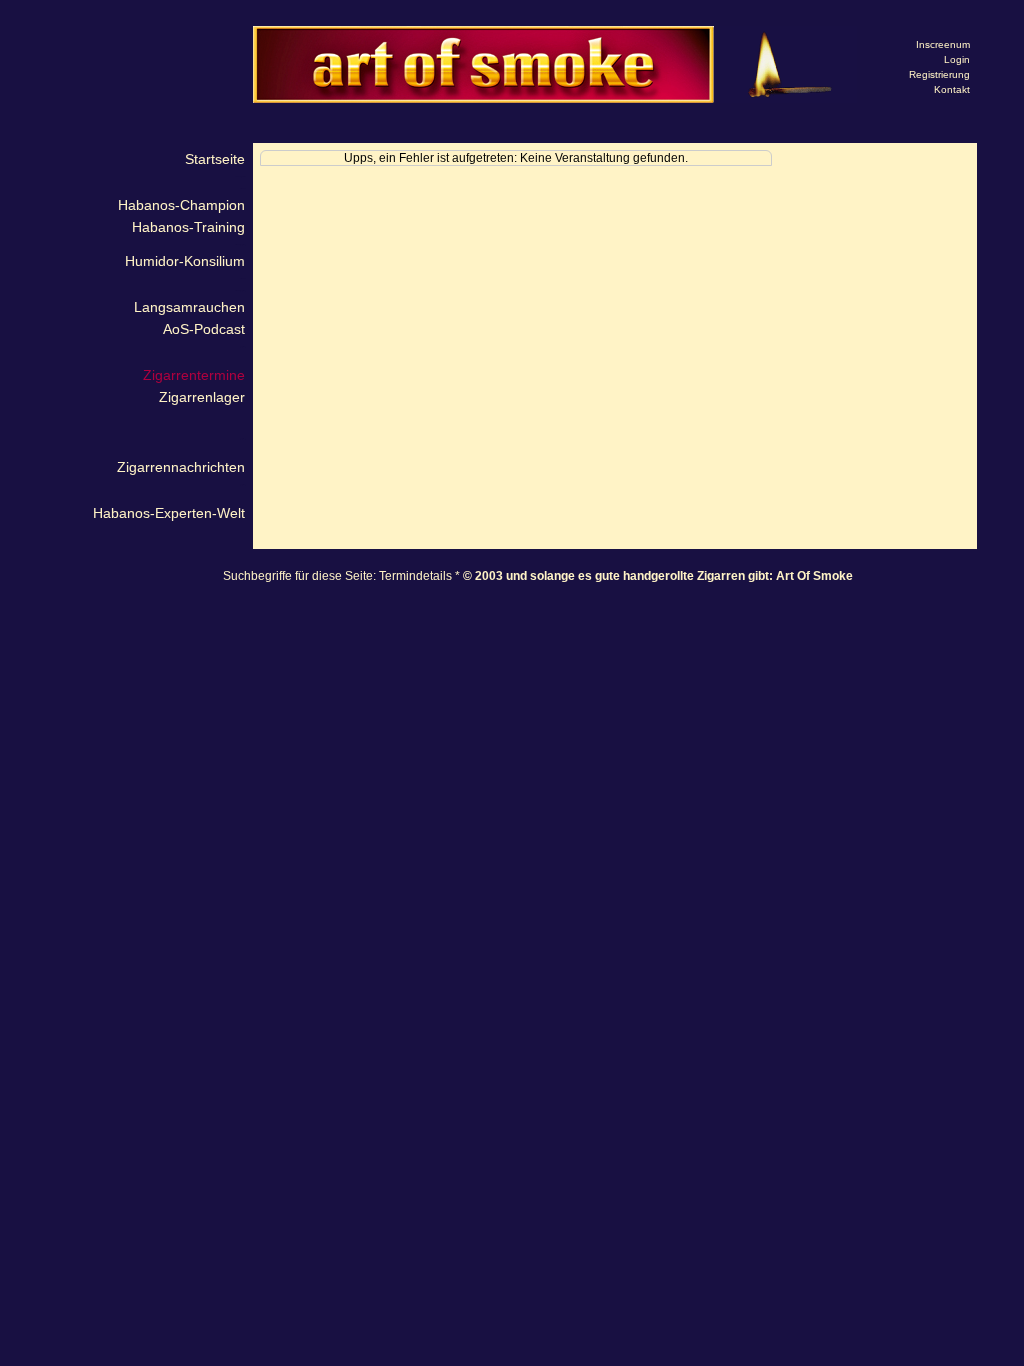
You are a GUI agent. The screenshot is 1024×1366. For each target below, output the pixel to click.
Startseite (215, 159)
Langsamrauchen (189, 307)
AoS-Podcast (204, 329)
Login (957, 59)
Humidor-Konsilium (185, 261)
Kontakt (952, 89)
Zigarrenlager (202, 397)
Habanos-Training (188, 227)
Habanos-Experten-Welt (169, 513)
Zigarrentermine (194, 375)
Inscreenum (943, 44)
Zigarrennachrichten (181, 467)
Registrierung (939, 74)
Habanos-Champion (181, 205)
